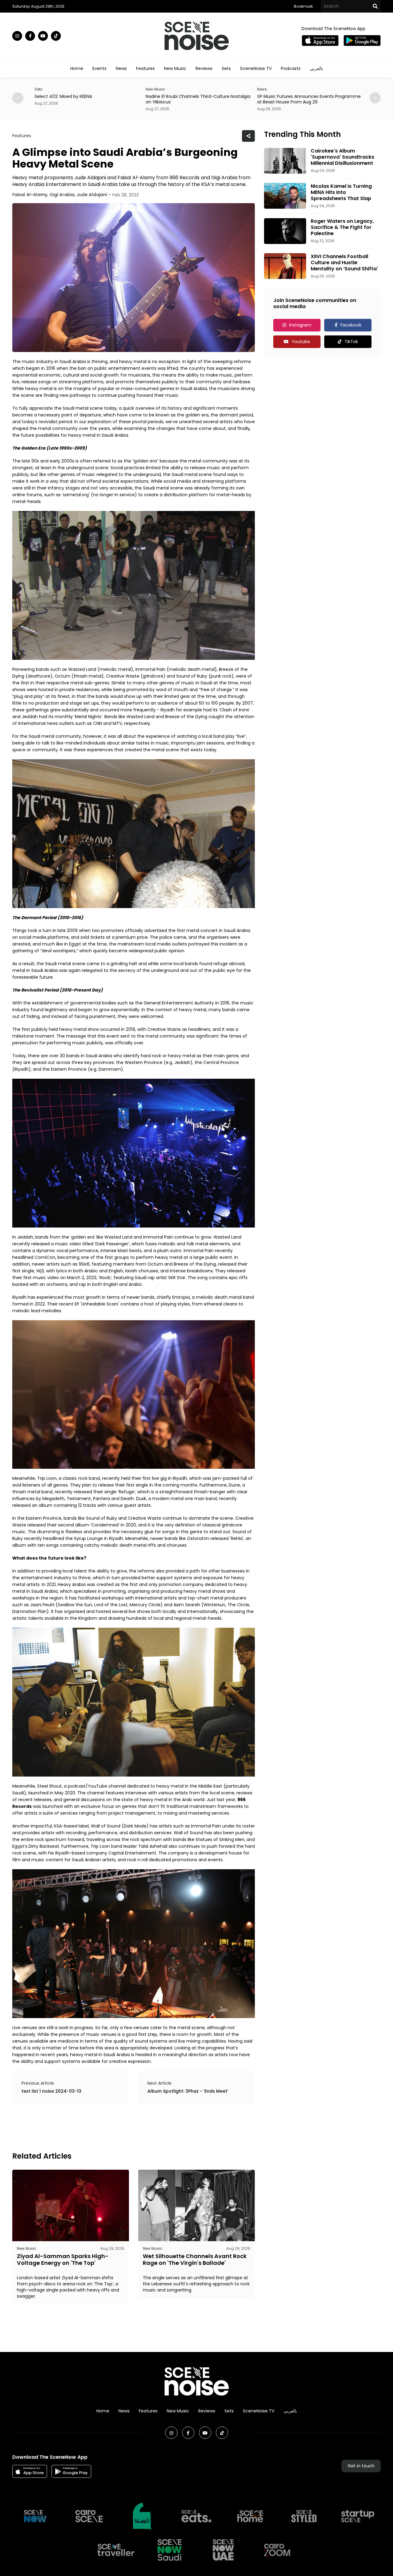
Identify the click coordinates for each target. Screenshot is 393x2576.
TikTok (351, 342)
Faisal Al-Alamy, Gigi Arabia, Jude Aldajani (60, 195)
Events (99, 68)
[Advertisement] (124, 2127)
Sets (226, 68)
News (121, 68)
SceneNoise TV (256, 68)
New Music (175, 68)
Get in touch (361, 2466)
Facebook (351, 325)
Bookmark (303, 6)
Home (77, 68)
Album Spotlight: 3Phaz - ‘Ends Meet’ (188, 2091)
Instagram (300, 325)
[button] (375, 98)
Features (145, 68)
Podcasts (291, 68)
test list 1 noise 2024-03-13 (51, 2091)
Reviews (204, 68)
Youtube (301, 342)
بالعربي (316, 68)
